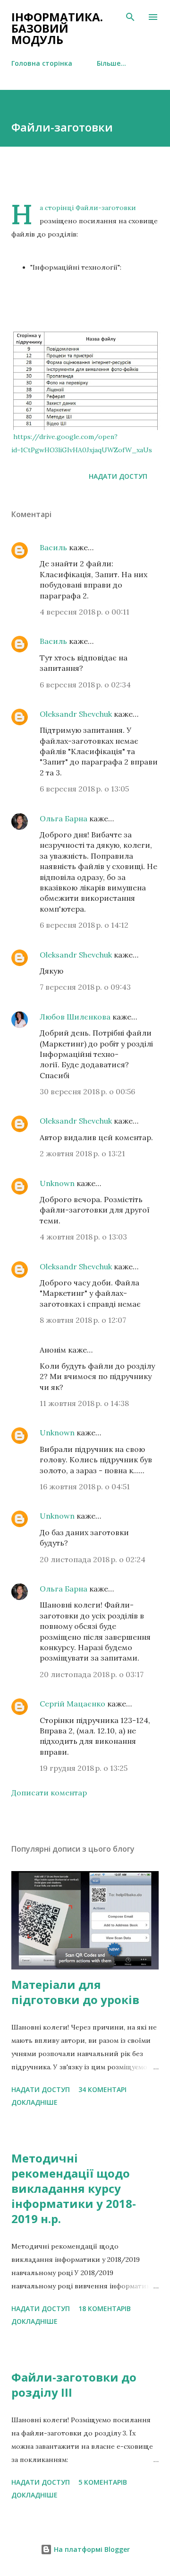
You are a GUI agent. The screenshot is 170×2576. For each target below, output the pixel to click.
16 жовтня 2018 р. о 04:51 (85, 1486)
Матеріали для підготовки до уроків (75, 1992)
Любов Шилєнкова (75, 1017)
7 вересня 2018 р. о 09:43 (85, 987)
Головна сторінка (42, 63)
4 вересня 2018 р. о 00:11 (85, 612)
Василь (53, 547)
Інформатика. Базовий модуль (57, 28)
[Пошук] (130, 17)
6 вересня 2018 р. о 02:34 (85, 685)
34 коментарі (102, 2089)
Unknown (57, 1183)
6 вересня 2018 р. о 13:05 (84, 789)
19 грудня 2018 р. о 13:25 (84, 1768)
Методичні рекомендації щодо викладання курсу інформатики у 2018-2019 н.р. (74, 2188)
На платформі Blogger (91, 2549)
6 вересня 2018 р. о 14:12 (84, 925)
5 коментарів (103, 2482)
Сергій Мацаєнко (72, 1704)
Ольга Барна (64, 818)
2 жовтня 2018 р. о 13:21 (82, 1153)
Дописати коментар (49, 1793)
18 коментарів (105, 2308)
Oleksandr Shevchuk (76, 714)
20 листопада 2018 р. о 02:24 (93, 1559)
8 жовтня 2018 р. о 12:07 (83, 1320)
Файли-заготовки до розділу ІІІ (74, 2385)
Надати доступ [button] (118, 476)
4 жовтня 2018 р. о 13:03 (83, 1237)
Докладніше (34, 2102)
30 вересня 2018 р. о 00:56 (87, 1091)
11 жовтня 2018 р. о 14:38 (84, 1403)
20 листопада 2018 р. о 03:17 (92, 1674)
